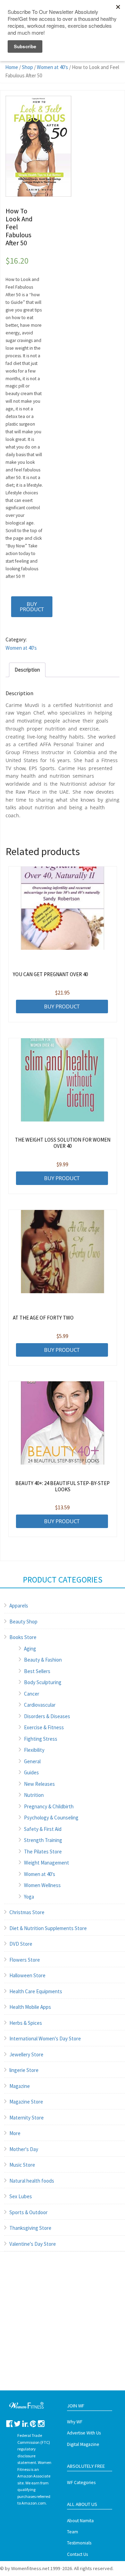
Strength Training (43, 1840)
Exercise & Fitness (44, 1727)
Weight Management (47, 1863)
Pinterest (33, 2424)
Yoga (29, 1897)
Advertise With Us (84, 2433)
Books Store (23, 1637)
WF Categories (81, 2483)
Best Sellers (37, 1671)
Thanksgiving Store (30, 2228)
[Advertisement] (62, 2328)
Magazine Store (26, 2102)
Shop (27, 67)
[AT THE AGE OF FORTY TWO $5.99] (63, 1252)
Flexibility (34, 1750)
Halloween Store (27, 1975)
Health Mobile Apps (30, 2007)
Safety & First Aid (43, 1829)
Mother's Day (24, 2149)
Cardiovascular (40, 1705)
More (15, 2133)
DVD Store (21, 1944)
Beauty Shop (23, 1622)
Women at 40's (52, 67)
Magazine (20, 2086)
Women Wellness (42, 1885)
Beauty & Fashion (43, 1660)
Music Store (22, 2165)
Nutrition (34, 1795)
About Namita (80, 2521)
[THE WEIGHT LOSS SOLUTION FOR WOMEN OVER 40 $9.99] (63, 1080)
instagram (41, 2424)
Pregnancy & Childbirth (49, 1806)
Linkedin (26, 2424)
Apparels (19, 1606)
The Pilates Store (43, 1852)
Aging (30, 1649)
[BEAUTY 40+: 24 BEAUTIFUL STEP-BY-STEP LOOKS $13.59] (63, 1423)
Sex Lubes (21, 2196)
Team (73, 2532)
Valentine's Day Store (33, 2244)
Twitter (18, 2424)
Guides (31, 1772)
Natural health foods (32, 2181)
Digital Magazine (83, 2444)
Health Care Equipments (36, 1991)
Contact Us (77, 2554)
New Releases (39, 1784)
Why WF (75, 2422)
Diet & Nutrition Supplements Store (48, 1928)
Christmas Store (27, 1912)
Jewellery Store (26, 2054)
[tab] (27, 670)
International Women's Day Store (45, 2038)
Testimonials (79, 2543)
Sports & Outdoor (28, 2212)
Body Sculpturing (43, 1682)
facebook (10, 2424)
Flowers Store (25, 1960)
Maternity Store (27, 2118)
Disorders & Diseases (47, 1716)
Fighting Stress (41, 1739)
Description (27, 670)
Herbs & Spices (26, 2023)
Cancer (32, 1694)
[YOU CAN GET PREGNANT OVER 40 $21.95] (63, 908)
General (32, 1761)
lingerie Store (24, 2070)
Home (12, 67)
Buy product (32, 607)
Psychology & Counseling (51, 1818)
